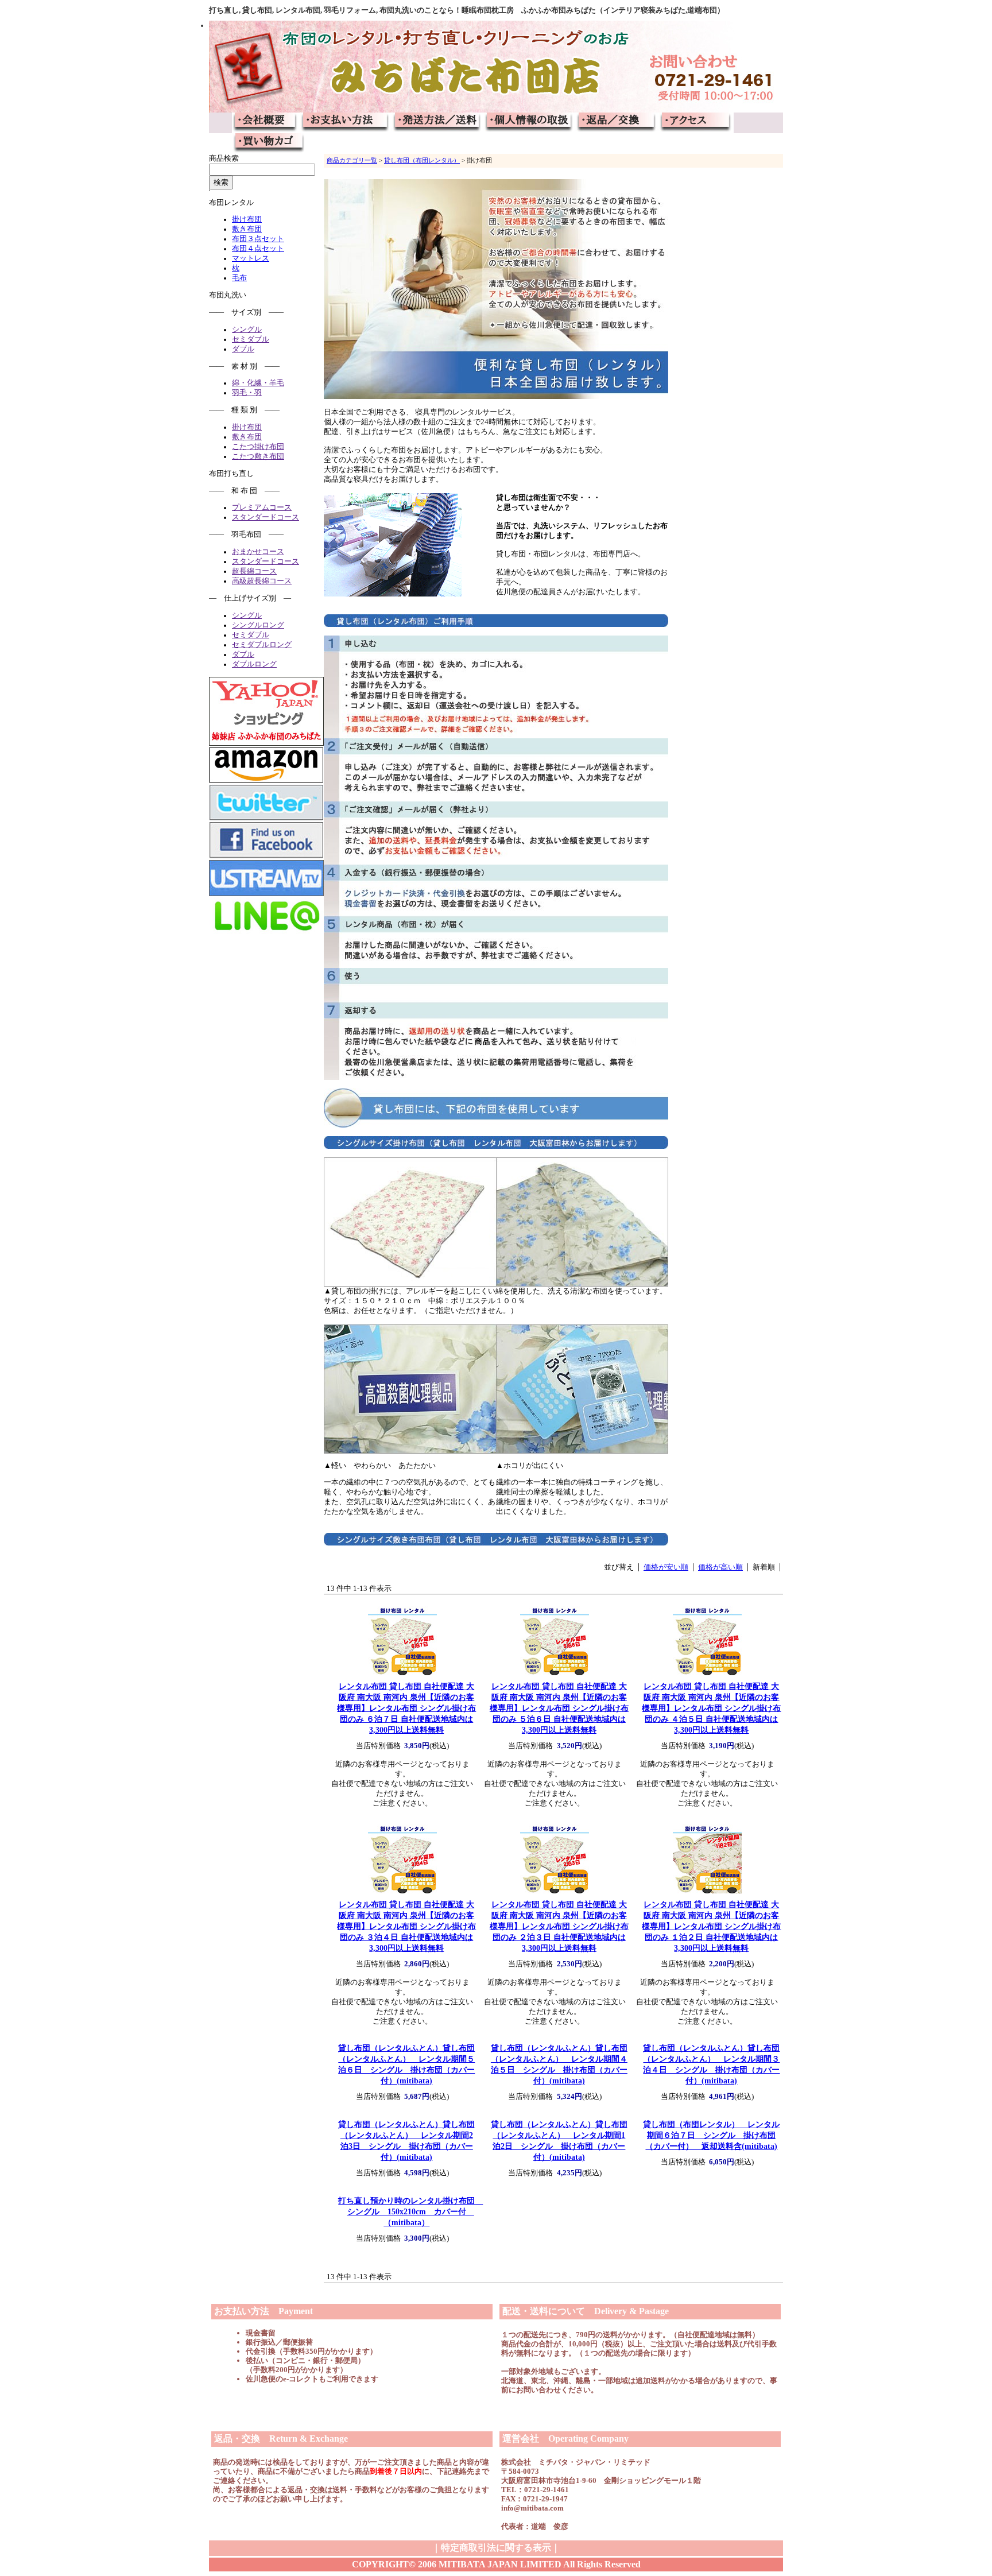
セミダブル (251, 339)
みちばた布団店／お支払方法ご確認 (346, 123)
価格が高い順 (720, 1567)
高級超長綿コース (262, 581)
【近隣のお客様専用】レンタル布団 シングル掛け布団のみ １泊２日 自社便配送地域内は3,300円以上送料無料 (711, 1926)
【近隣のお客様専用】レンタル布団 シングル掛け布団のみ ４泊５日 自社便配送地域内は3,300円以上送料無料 (711, 1708)
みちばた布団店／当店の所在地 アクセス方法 (696, 123)
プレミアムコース (262, 508)
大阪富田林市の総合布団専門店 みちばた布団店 (266, 123)
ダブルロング (254, 664)
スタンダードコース (266, 517)
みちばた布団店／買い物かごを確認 (268, 144)
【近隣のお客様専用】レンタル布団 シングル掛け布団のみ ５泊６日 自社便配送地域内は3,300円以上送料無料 (559, 1708)
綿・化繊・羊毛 (258, 383)
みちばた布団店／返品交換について (617, 123)
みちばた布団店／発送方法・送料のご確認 (437, 123)
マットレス (251, 258)
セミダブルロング (262, 645)
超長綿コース (254, 571)
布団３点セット (258, 239)
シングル (247, 330)
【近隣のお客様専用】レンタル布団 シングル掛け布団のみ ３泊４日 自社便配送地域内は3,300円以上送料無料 (406, 1926)
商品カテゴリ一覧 (352, 160)
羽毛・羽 (247, 393)
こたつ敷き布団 (258, 456)
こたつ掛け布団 (258, 447)
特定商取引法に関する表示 (496, 2548)
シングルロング (258, 625)
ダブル (243, 349)
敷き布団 (247, 229)
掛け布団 (247, 219)
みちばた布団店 (496, 67)
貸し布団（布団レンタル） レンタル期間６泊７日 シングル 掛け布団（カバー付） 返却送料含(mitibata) (711, 2135)
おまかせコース (258, 552)
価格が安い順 (666, 1567)
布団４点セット (258, 249)
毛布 (239, 278)
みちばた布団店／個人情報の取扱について (529, 123)
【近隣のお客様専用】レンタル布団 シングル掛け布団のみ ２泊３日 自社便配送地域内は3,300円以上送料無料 (559, 1926)
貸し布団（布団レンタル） (422, 160)
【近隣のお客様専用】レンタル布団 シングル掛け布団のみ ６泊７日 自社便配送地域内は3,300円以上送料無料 (406, 1708)
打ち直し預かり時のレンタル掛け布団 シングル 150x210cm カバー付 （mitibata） (410, 2211)
